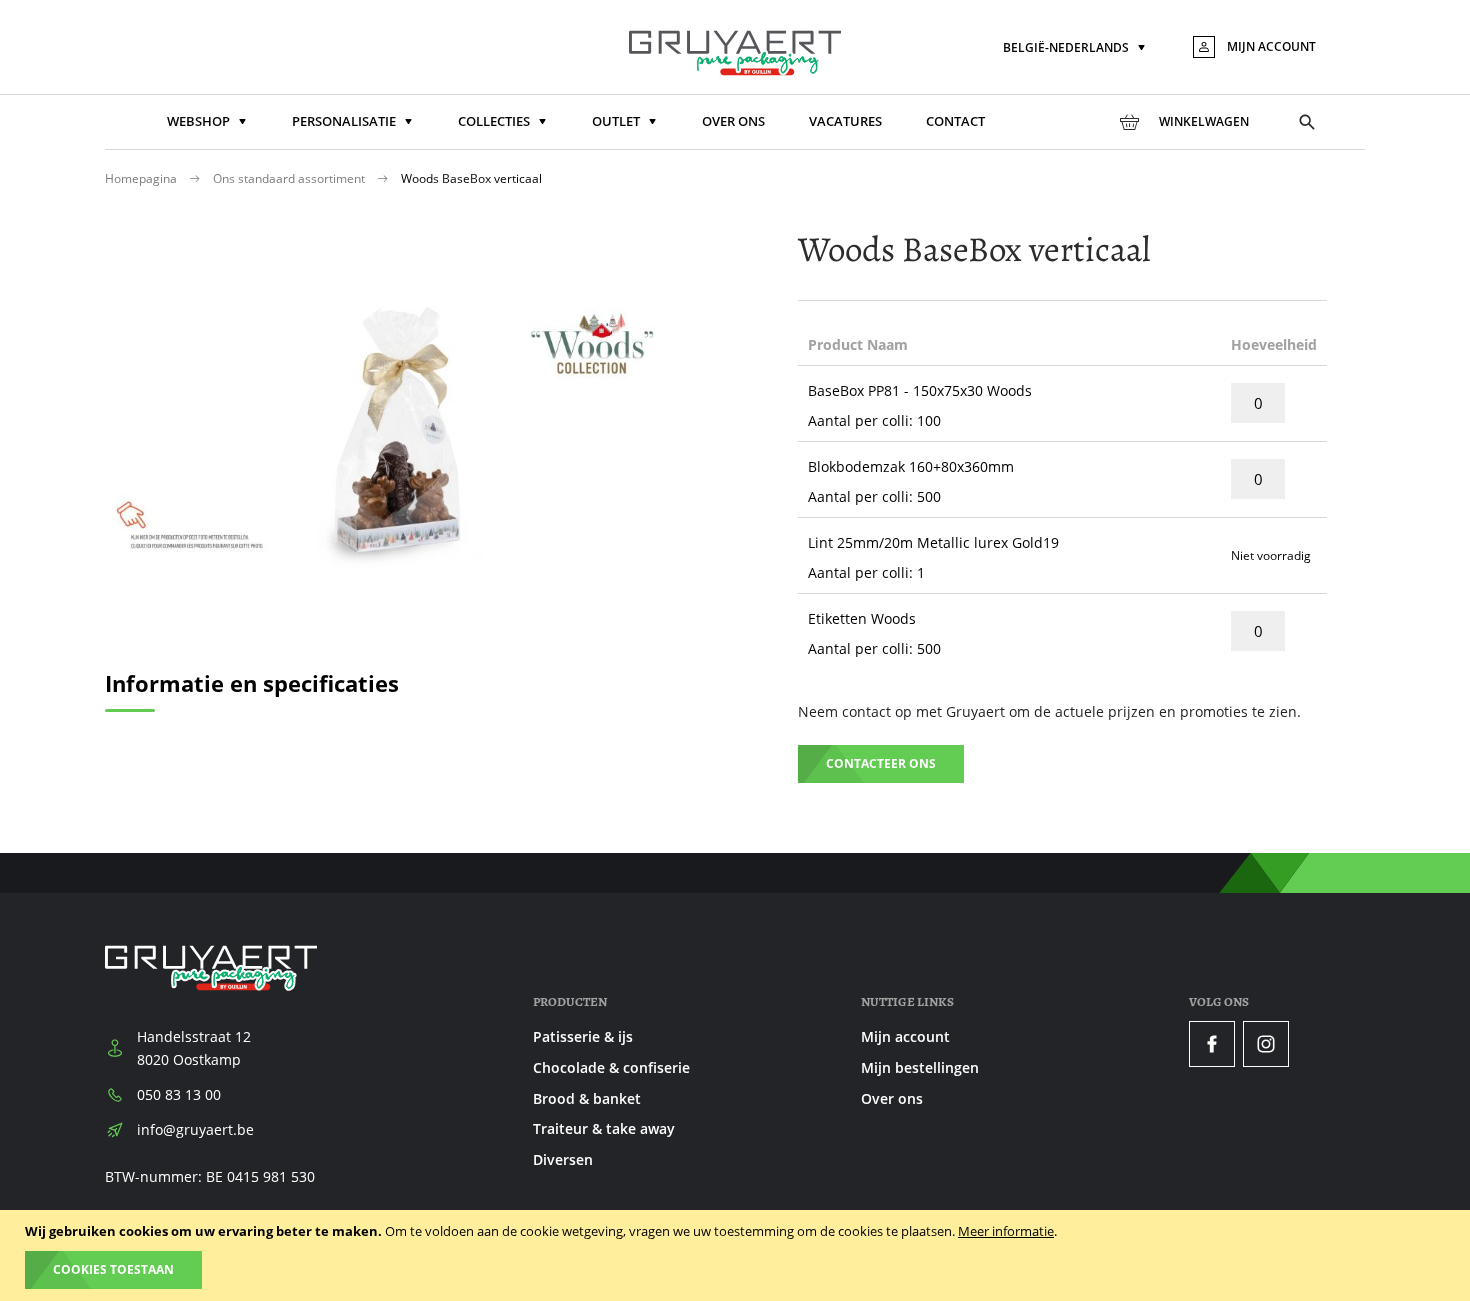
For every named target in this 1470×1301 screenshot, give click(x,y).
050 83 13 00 (179, 1094)
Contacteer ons (881, 763)
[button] (1076, 48)
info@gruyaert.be (195, 1129)
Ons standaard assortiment (290, 178)
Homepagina (142, 178)
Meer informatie (1006, 1231)
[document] (737, 1255)
